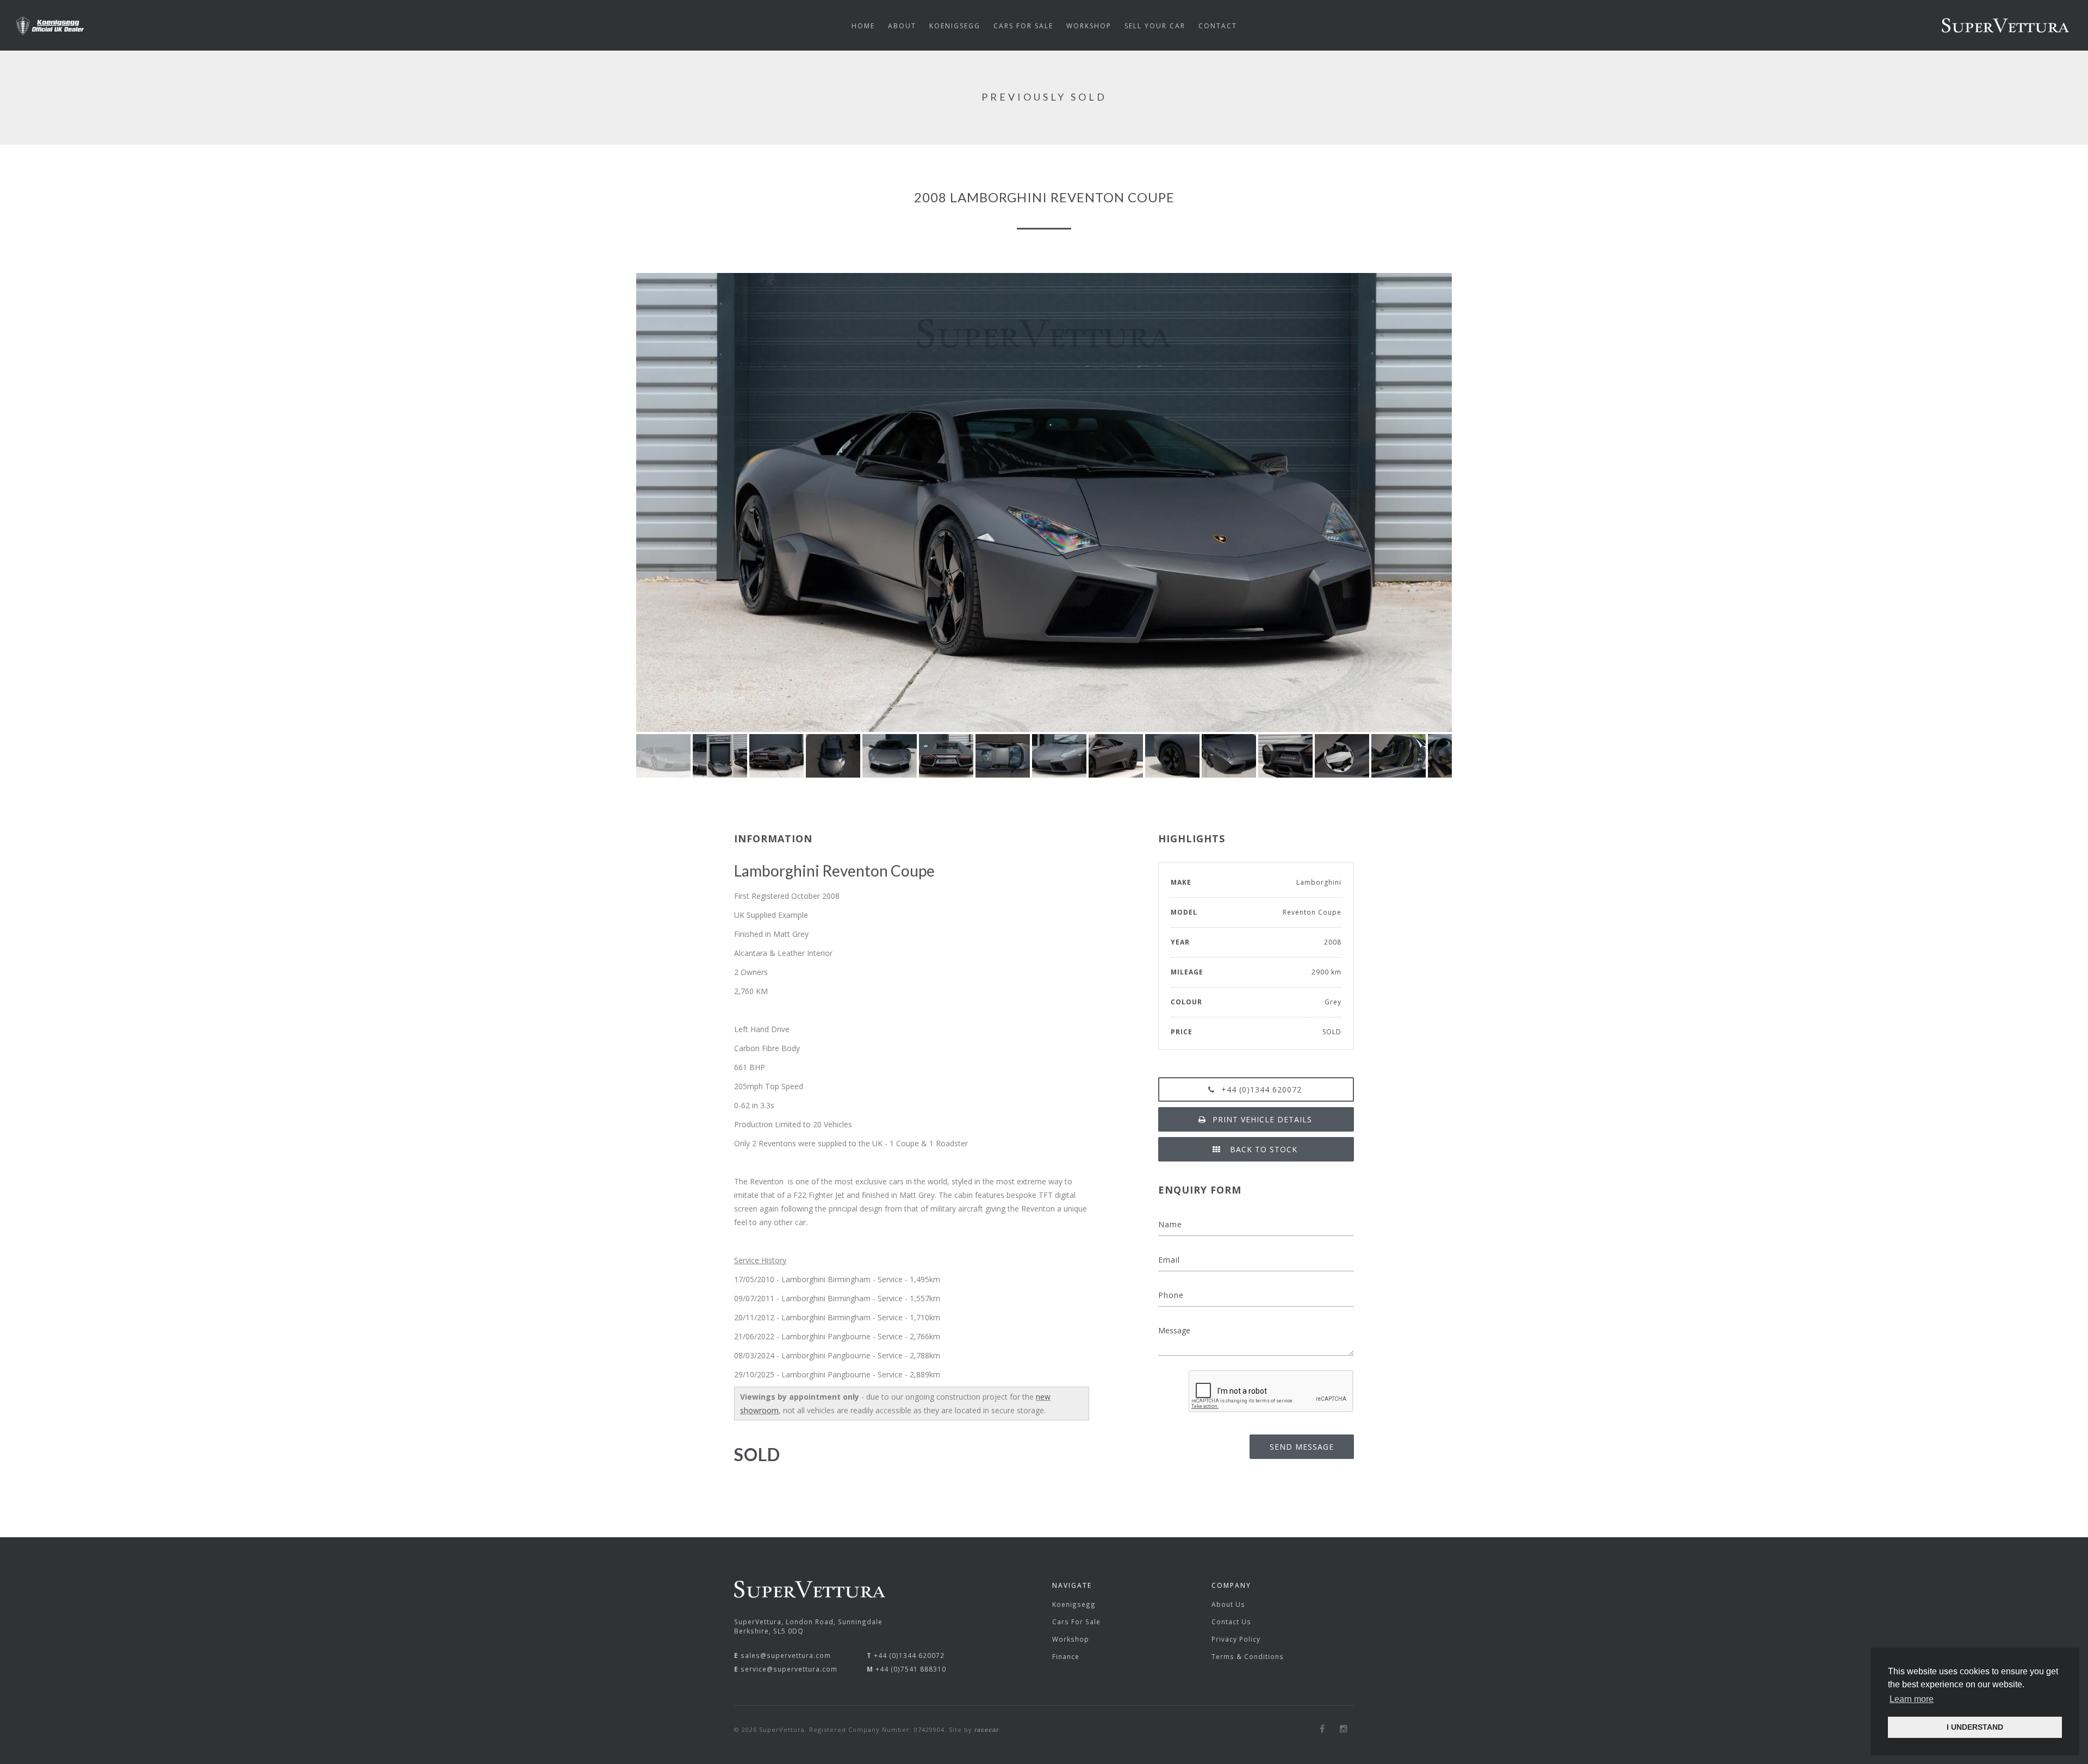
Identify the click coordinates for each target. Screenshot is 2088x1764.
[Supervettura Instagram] (1344, 1729)
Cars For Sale (1076, 1622)
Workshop (1071, 1639)
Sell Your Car (1155, 26)
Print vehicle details (1262, 1119)
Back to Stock (1262, 1149)
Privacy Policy (1236, 1639)
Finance (1066, 1656)
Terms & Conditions (1248, 1656)
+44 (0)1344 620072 (1261, 1089)
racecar (987, 1730)
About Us (1228, 1604)
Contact (1218, 26)
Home (863, 26)
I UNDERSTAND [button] (1975, 1727)
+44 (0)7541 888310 (911, 1669)
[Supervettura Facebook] (1322, 1729)
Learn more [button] (1912, 1699)
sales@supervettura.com (786, 1655)
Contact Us (1231, 1622)
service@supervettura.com (789, 1669)
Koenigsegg (1074, 1604)
